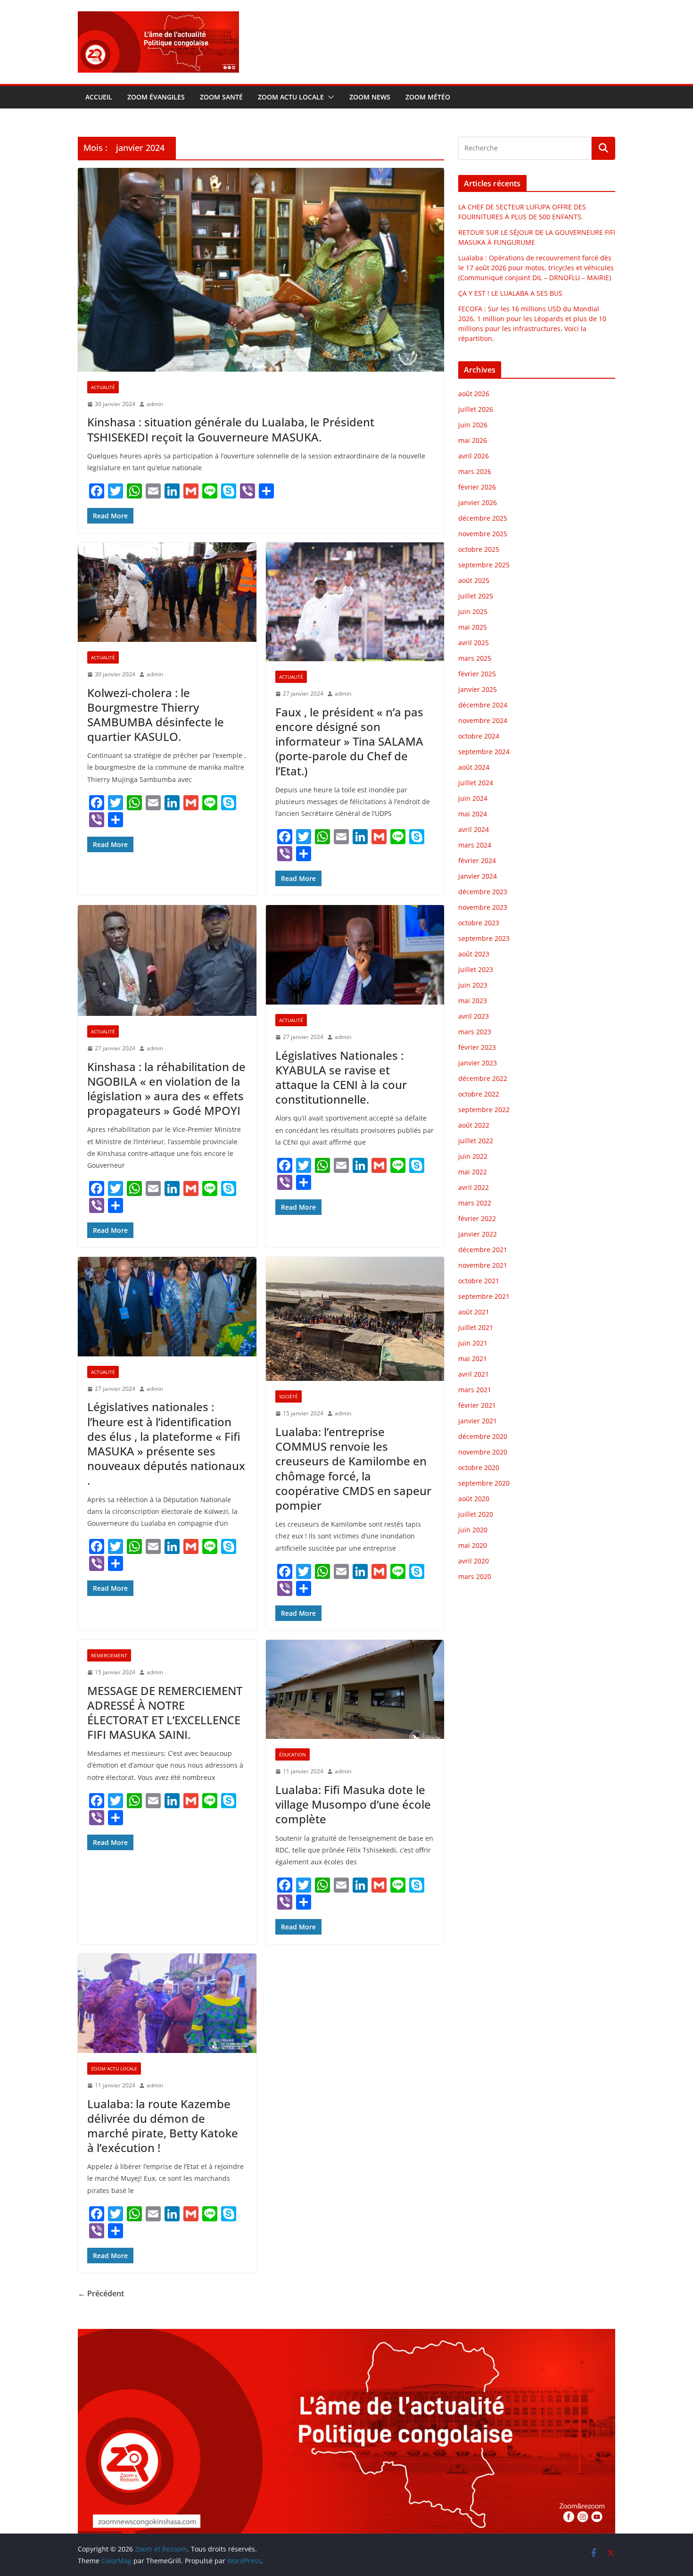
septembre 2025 (484, 565)
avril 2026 (474, 456)
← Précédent (101, 2293)
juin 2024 (473, 798)
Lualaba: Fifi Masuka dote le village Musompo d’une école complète (353, 1804)
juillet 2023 (476, 969)
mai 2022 (473, 1172)
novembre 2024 (483, 720)
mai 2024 (473, 814)
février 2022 (477, 1218)
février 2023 (477, 1047)
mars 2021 (475, 1390)
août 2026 (474, 394)
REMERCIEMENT (109, 1655)
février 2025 (477, 674)
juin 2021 (473, 1343)
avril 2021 (474, 1374)
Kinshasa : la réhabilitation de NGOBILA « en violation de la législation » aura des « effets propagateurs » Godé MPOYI (166, 1089)
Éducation (293, 1754)
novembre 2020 (483, 1452)
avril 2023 (474, 1016)
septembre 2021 (484, 1296)
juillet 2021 (476, 1327)
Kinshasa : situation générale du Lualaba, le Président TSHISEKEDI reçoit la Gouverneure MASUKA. (231, 429)
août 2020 (474, 1499)
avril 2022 (474, 1187)
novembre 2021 (483, 1265)
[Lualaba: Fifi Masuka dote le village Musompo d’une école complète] (355, 1690)
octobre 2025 (479, 549)
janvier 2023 (478, 1063)
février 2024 (477, 860)
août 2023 (474, 954)
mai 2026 (473, 440)
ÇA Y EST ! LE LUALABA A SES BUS (511, 293)
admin (155, 404)
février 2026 (477, 487)
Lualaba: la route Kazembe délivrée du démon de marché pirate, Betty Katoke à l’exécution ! (163, 2126)
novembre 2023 (483, 907)
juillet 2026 (476, 409)
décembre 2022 (483, 1078)
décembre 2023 (483, 892)
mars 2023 (475, 1032)
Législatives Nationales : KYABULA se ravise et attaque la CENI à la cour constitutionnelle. (341, 1077)
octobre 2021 (479, 1281)
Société (289, 1396)
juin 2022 (473, 1156)
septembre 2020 (484, 1483)
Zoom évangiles (156, 97)
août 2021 (474, 1312)
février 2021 (477, 1405)
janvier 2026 (478, 503)
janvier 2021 (478, 1421)
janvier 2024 (478, 876)
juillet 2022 (476, 1141)
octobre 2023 (479, 923)
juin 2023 (473, 985)
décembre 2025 (483, 518)
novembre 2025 (483, 534)
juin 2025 (473, 611)
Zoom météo (428, 97)
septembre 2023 (484, 938)
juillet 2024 (476, 783)
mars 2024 (475, 845)
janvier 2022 (478, 1234)
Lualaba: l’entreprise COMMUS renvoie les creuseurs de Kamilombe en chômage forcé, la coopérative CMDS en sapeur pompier (353, 1468)
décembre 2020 (483, 1436)
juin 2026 (473, 425)
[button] (329, 97)
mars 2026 (475, 471)
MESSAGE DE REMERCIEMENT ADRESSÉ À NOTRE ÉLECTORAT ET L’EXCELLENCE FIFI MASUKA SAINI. (165, 1713)
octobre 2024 (479, 736)
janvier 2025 (478, 689)
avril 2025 (474, 643)
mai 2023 (473, 1001)
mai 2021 (473, 1359)
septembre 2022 (484, 1109)
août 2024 (474, 767)
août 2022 (474, 1125)
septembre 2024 (484, 752)
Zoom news (370, 97)
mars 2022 (475, 1203)
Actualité (103, 387)
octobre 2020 (479, 1467)
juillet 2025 (476, 596)
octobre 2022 (479, 1094)
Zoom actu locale (291, 97)
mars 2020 (475, 1576)
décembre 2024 (483, 705)
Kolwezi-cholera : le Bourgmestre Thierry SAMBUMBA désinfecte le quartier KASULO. (156, 715)
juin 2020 (473, 1530)
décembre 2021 (483, 1250)
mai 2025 (473, 627)
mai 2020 (473, 1545)
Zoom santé (221, 97)
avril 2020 (474, 1561)
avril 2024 (474, 829)
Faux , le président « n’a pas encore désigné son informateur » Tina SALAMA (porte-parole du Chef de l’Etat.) (349, 741)
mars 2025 (475, 658)
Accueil (99, 97)
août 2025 (474, 580)
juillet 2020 (476, 1514)
